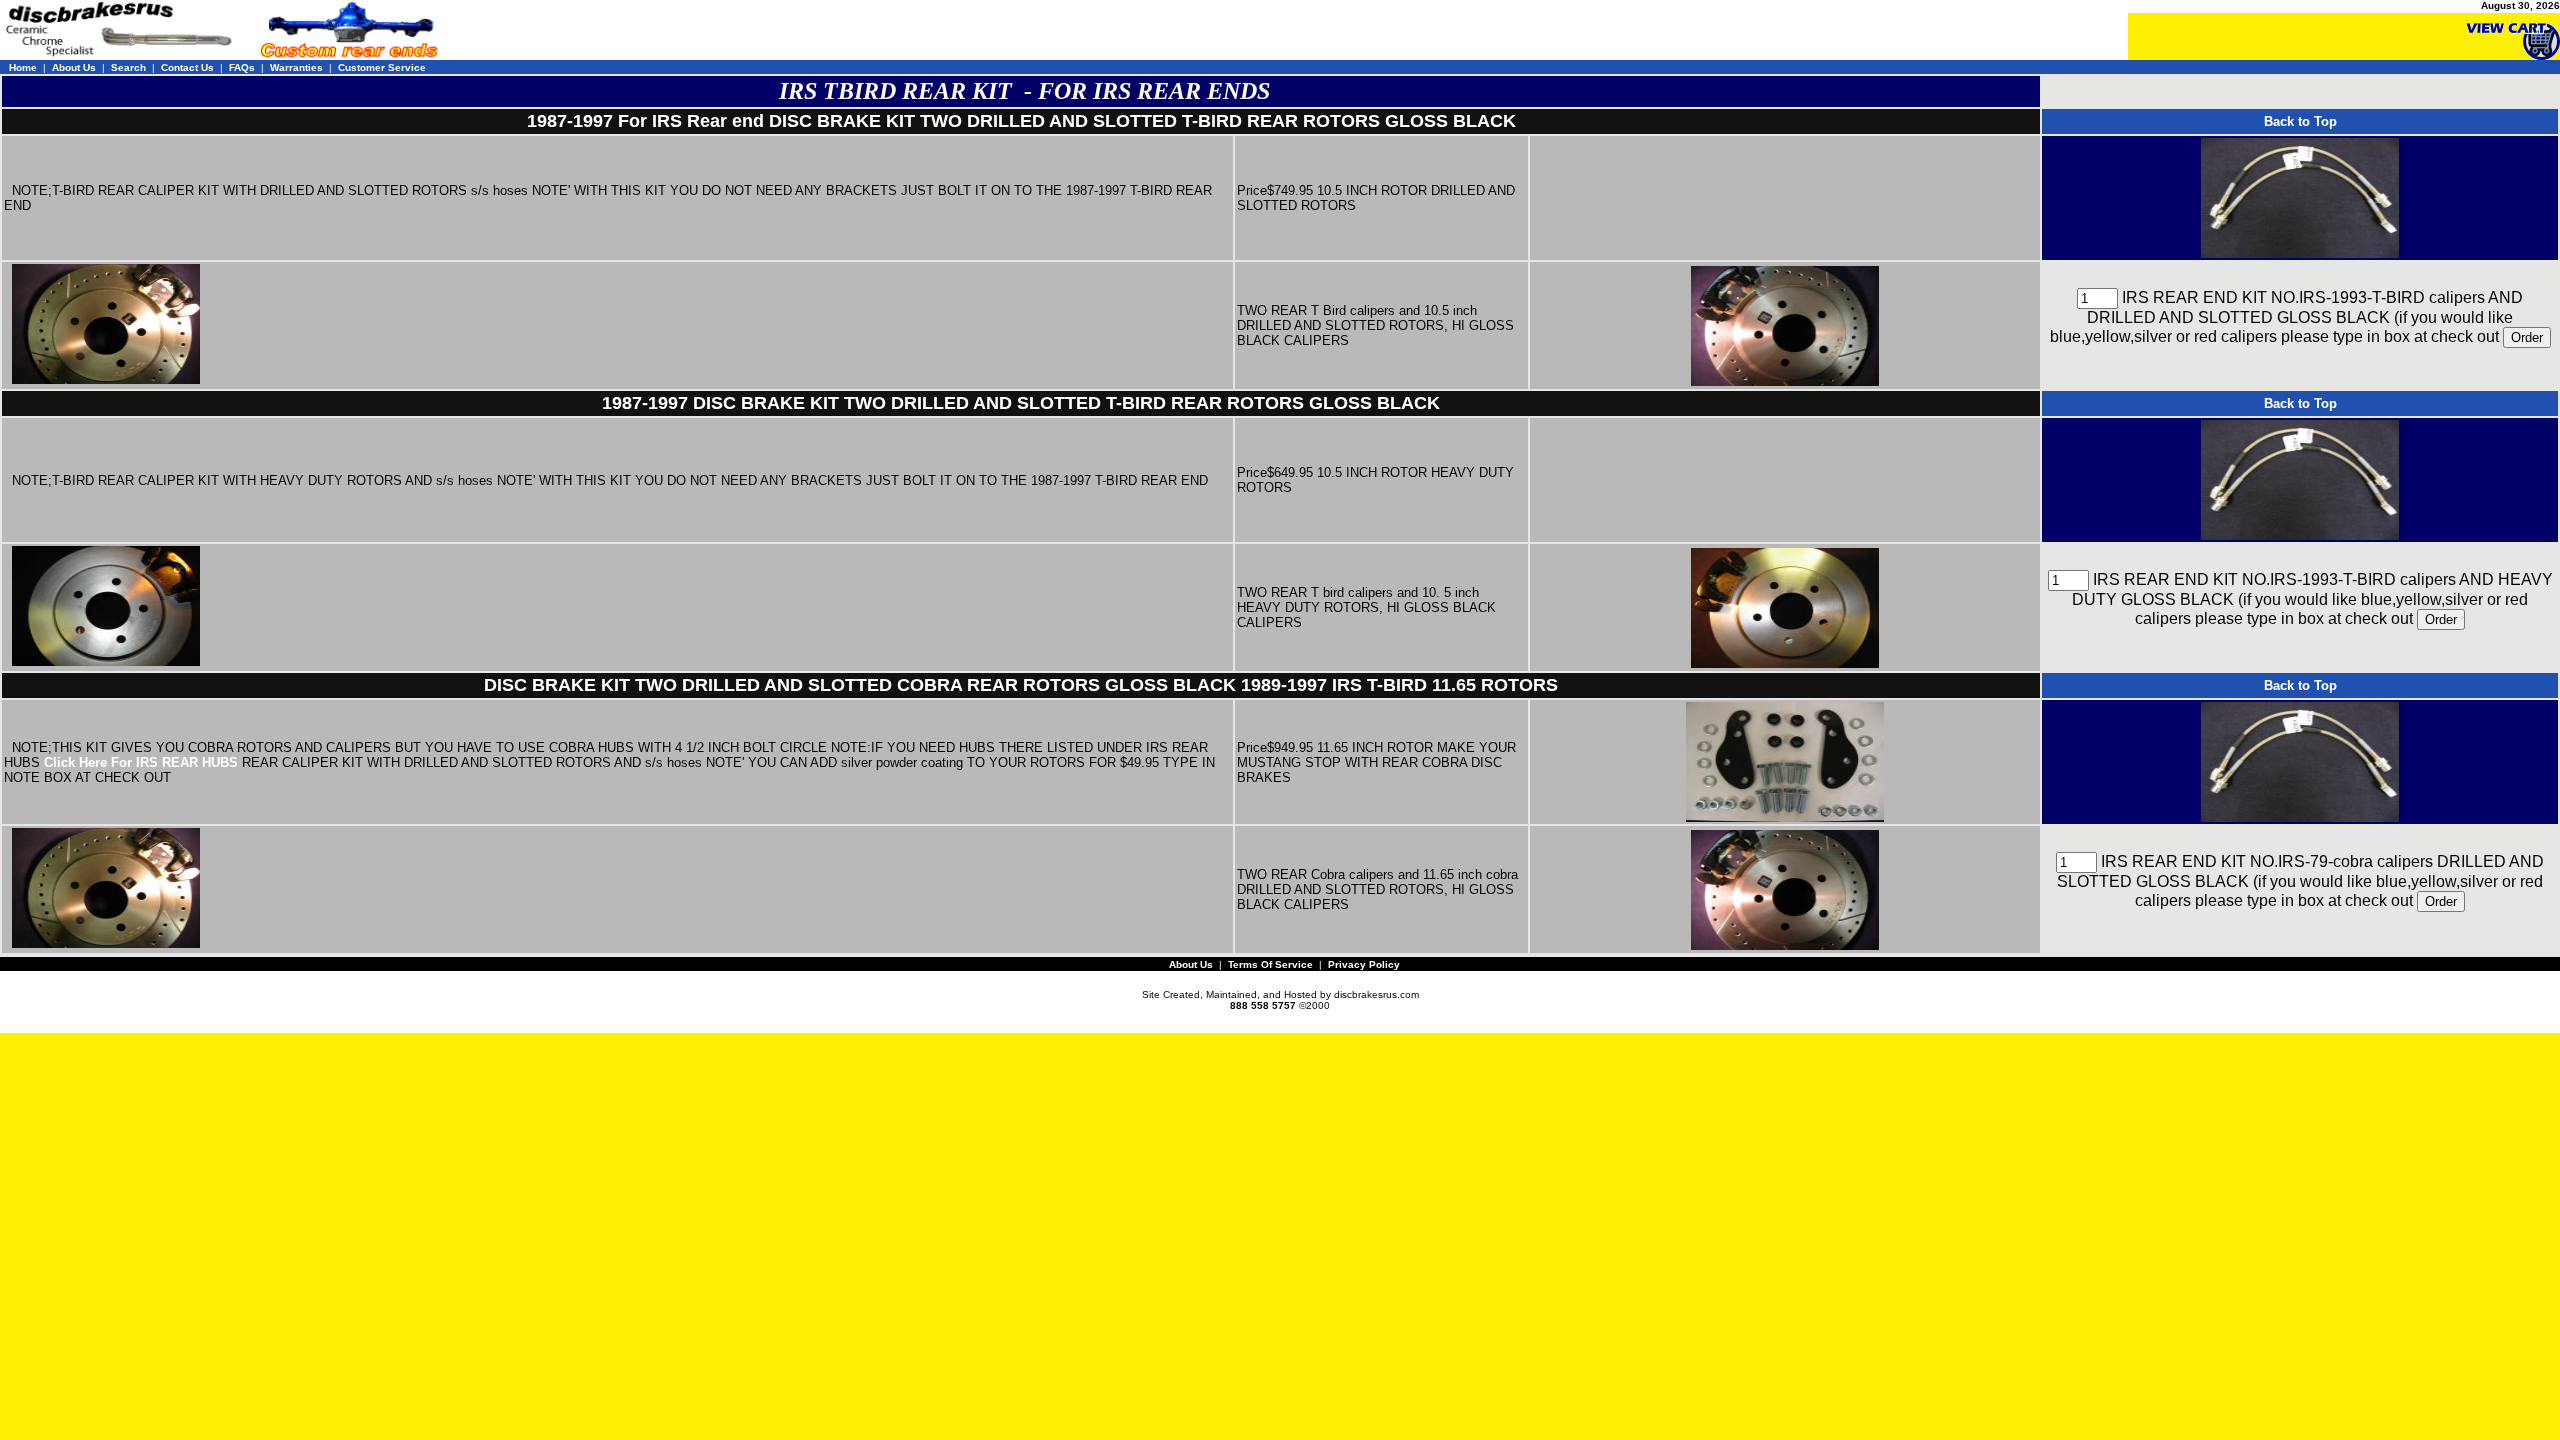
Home (23, 67)
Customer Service (382, 67)
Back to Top (2300, 121)
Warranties (296, 67)
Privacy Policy (1364, 964)
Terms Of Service (1270, 964)
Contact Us (187, 67)
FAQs (242, 67)
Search (128, 67)
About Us (74, 67)
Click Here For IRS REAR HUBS (141, 762)
